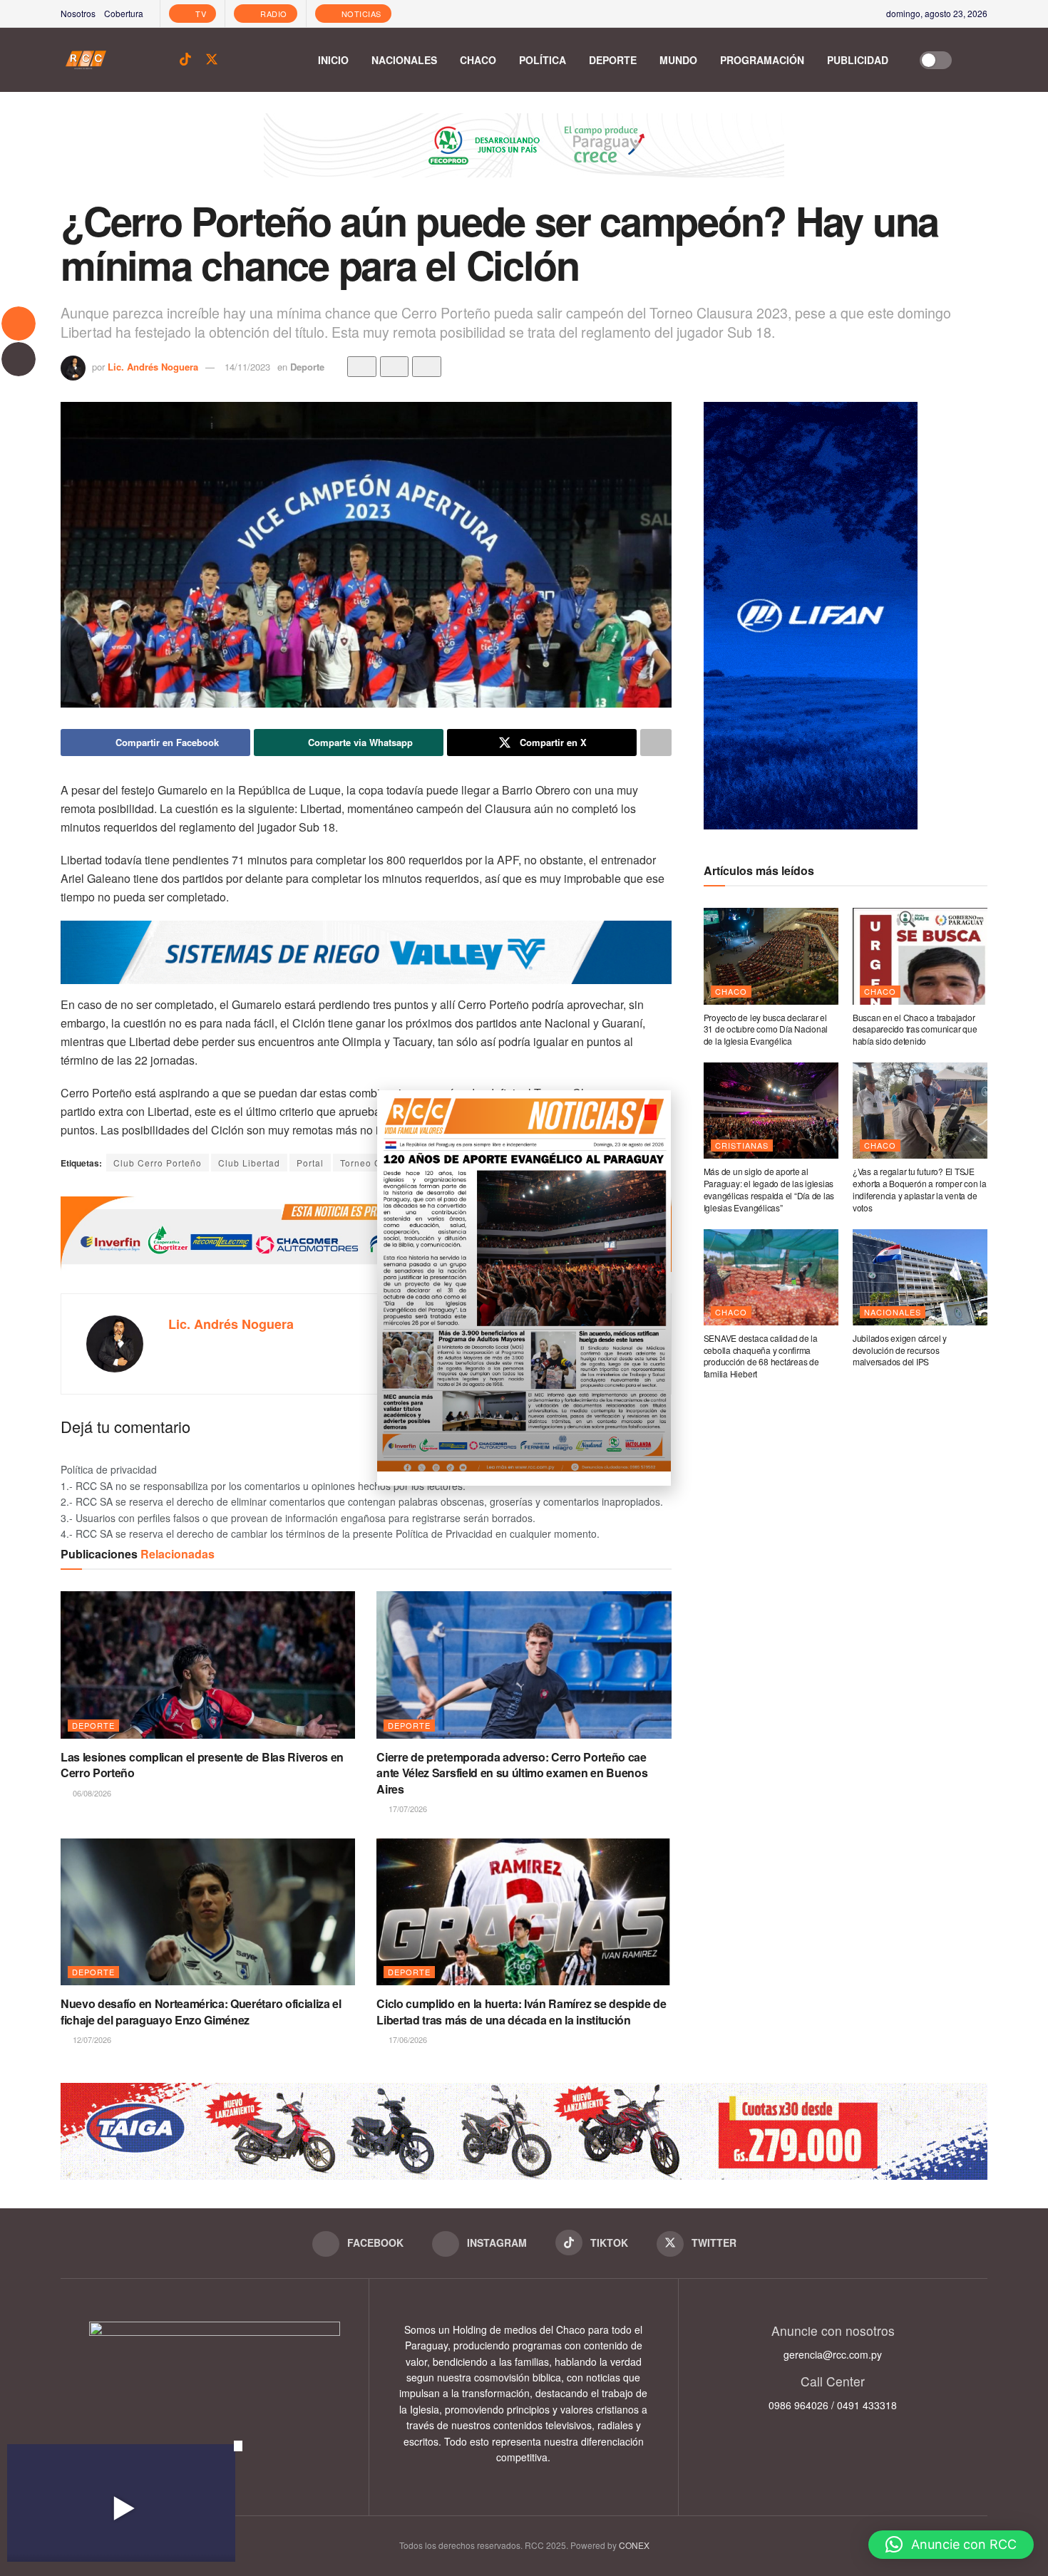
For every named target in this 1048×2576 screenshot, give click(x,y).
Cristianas (742, 1145)
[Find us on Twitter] (212, 60)
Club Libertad (249, 1163)
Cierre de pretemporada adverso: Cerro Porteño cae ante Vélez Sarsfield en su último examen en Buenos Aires (512, 1773)
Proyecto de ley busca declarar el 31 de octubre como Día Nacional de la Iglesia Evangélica (766, 1029)
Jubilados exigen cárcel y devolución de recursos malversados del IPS (900, 1350)
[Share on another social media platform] (656, 743)
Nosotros (78, 13)
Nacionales (404, 60)
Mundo (678, 60)
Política (543, 60)
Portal (310, 1163)
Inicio (333, 60)
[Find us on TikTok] (185, 60)
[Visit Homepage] (86, 60)
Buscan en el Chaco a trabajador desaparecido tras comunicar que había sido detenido (915, 1029)
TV (200, 14)
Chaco (478, 60)
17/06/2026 (407, 2039)
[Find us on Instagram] (160, 60)
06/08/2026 (91, 1793)
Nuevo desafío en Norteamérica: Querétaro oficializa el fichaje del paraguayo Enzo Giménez (201, 2011)
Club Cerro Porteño (158, 1163)
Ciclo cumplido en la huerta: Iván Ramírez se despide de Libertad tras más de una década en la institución (521, 2011)
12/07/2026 (91, 2039)
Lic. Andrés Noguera (153, 367)
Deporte (613, 60)
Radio (273, 14)
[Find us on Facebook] (136, 60)
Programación (762, 60)
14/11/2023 (247, 367)
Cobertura (124, 13)
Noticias (360, 14)
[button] (951, 2545)
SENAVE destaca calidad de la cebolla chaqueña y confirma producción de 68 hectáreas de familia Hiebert (761, 1356)
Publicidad (858, 60)
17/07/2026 (407, 1809)
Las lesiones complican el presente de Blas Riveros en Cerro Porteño (202, 1765)
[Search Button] (980, 60)
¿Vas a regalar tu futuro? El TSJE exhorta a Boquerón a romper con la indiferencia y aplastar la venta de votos (920, 1189)
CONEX (634, 2545)
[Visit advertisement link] (524, 156)
